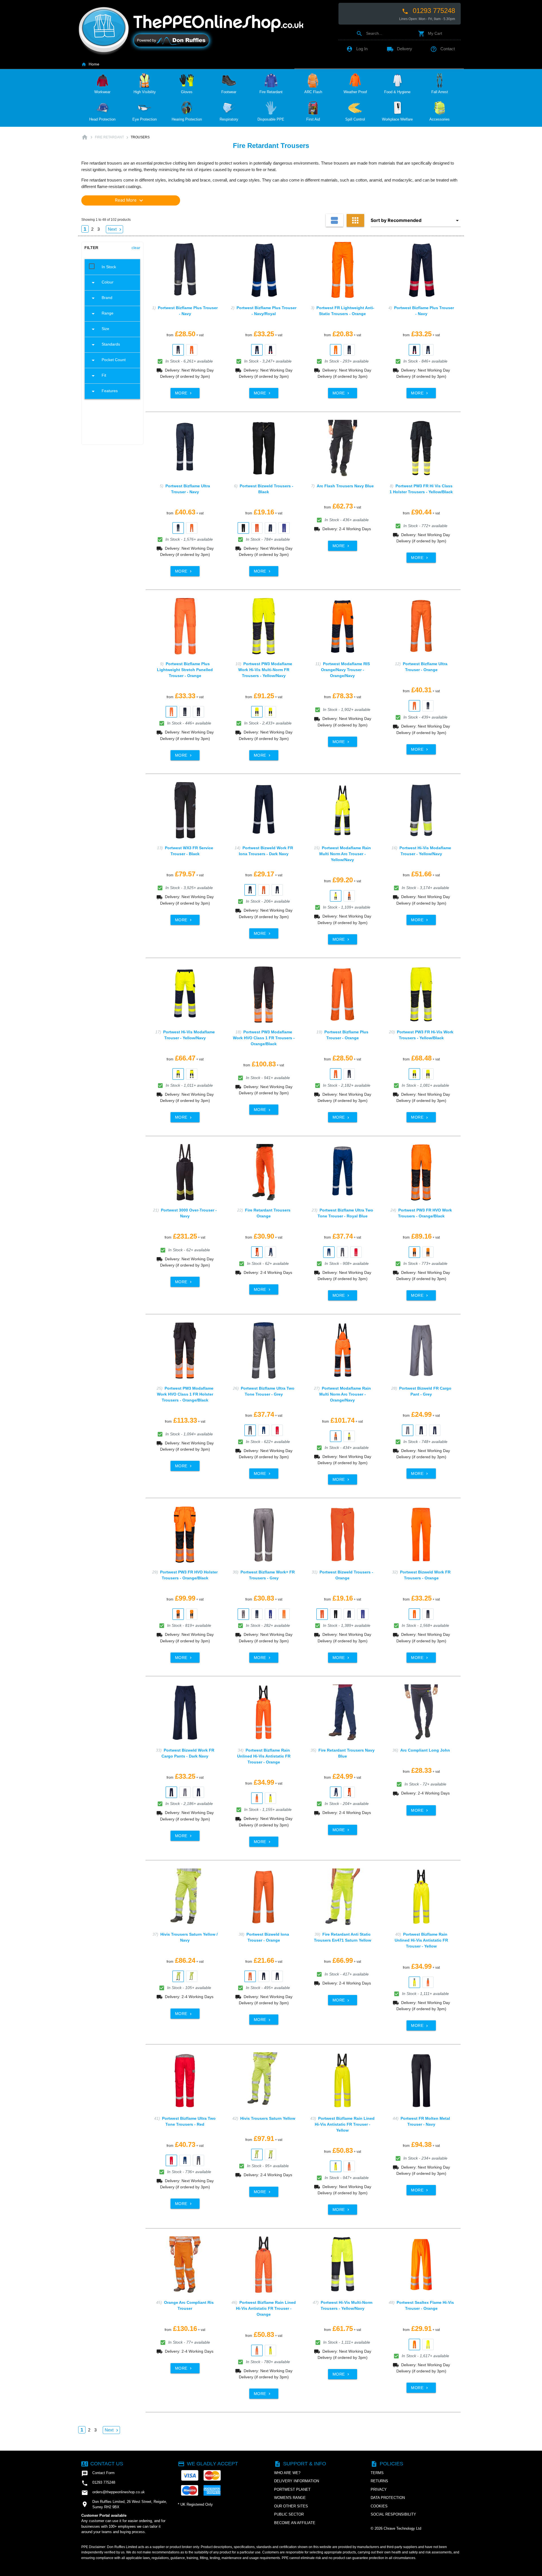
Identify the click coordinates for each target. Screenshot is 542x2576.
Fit (98, 376)
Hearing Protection (187, 119)
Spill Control (355, 119)
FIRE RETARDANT (109, 137)
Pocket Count (108, 360)
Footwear (229, 92)
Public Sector (289, 2514)
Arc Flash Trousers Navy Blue (345, 486)
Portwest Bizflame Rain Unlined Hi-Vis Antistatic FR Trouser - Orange (264, 1756)
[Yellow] (270, 1798)
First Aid (313, 119)
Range (102, 314)
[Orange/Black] (414, 1252)
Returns (379, 2481)
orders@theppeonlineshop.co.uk (113, 2493)
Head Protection (102, 119)
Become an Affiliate (295, 2523)
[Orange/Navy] (349, 896)
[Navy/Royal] (257, 350)
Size (100, 329)
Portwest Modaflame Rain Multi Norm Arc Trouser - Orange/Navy (345, 1394)
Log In (357, 49)
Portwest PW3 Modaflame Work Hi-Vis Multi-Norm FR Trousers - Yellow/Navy (265, 670)
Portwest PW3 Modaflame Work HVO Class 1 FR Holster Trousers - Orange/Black (185, 1394)
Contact (442, 49)
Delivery (399, 49)
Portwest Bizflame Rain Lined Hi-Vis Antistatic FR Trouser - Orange (266, 2308)
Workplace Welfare (397, 119)
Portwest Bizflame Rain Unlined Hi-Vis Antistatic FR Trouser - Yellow (421, 1940)
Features (104, 391)
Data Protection (388, 2498)
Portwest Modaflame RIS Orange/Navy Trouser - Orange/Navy (345, 670)
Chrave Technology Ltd (402, 2528)
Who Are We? (287, 2473)
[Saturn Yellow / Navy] (178, 1976)
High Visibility (145, 92)
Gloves (187, 92)
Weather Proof (355, 92)
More (184, 393)
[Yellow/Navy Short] (192, 1074)
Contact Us (102, 2464)
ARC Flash (313, 92)
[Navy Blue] (270, 1252)
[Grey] (342, 1252)
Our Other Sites (291, 2506)
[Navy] (178, 350)
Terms (377, 2473)
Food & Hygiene (397, 92)
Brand (101, 298)
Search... (369, 33)
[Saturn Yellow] (192, 1976)
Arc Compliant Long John (425, 1750)
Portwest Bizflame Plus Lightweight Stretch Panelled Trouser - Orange (185, 670)
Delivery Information (297, 2481)
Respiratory (229, 119)
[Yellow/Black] (270, 712)
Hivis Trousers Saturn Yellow (268, 2118)
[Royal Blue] (284, 528)
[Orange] (192, 350)
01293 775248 (428, 11)
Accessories (440, 119)
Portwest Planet (292, 2489)
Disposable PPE (271, 119)
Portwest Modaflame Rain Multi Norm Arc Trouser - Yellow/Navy (345, 854)
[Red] (356, 1252)
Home (90, 64)
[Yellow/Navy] (257, 712)
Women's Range (290, 2498)
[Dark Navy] (185, 712)
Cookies (379, 2506)
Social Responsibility (393, 2514)
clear (136, 248)
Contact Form (98, 2474)
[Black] (243, 528)
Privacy (379, 2489)
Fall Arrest (440, 92)
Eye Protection (145, 119)
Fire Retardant (271, 92)
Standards (105, 345)
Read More (130, 200)
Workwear (102, 92)
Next (115, 229)
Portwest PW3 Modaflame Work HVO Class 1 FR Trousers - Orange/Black (264, 1038)
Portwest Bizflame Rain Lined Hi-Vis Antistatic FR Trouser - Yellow (345, 2124)
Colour (102, 283)
